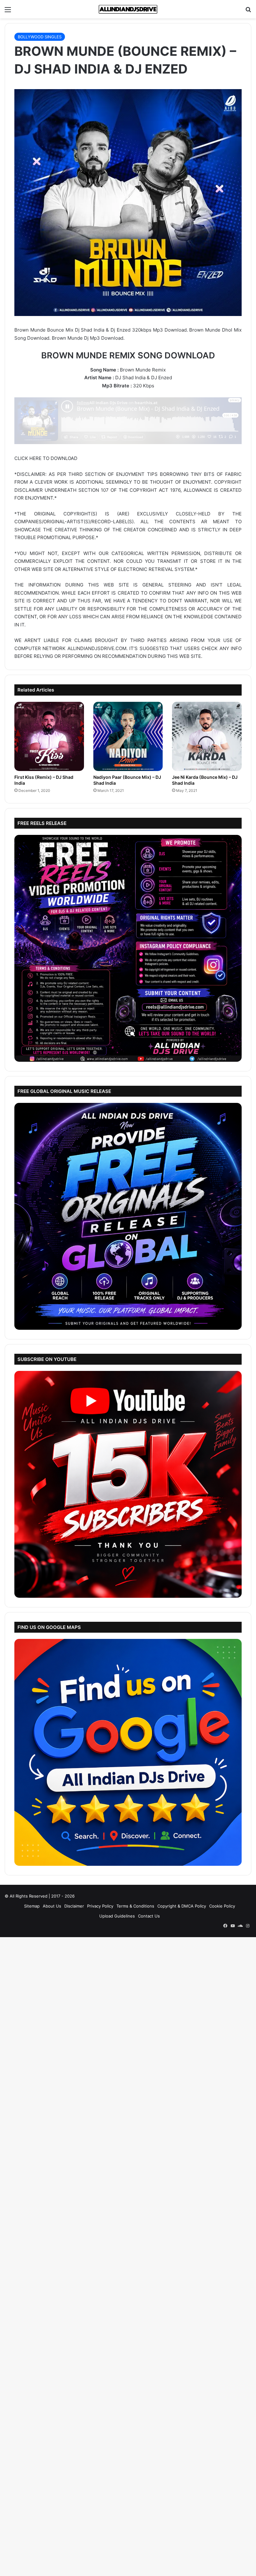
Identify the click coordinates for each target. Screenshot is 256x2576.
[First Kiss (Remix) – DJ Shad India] (49, 737)
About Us (52, 1906)
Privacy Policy (100, 1906)
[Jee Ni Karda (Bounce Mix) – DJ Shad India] (207, 737)
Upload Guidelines (117, 1916)
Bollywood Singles (40, 37)
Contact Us (149, 1916)
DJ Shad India (130, 378)
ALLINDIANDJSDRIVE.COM (97, 648)
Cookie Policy (222, 1906)
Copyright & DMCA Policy (182, 1906)
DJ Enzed (162, 378)
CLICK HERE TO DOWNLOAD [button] (46, 458)
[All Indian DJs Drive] (128, 9)
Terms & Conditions (135, 1906)
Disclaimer (74, 1906)
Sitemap (32, 1906)
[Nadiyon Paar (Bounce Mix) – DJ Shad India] (128, 737)
